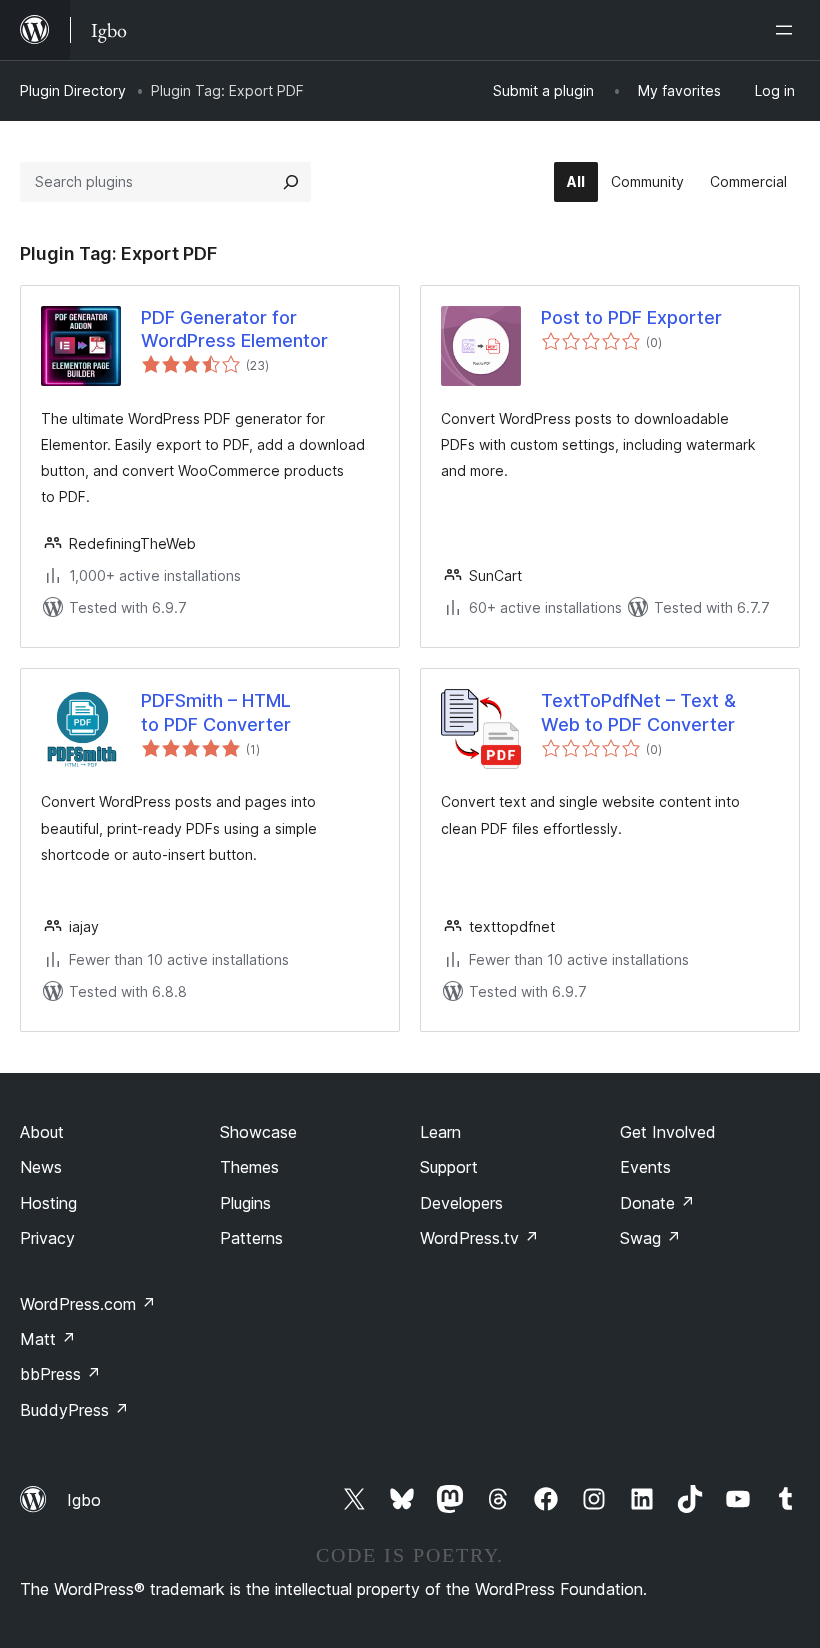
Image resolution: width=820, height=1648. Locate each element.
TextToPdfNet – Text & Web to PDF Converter (638, 712)
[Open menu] (788, 30)
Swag (650, 1238)
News (41, 1167)
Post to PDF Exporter (631, 317)
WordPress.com (88, 1304)
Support (449, 1167)
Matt (48, 1339)
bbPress (60, 1374)
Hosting (48, 1203)
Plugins (245, 1203)
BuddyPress (74, 1410)
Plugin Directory (73, 90)
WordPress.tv (479, 1238)
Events (645, 1167)
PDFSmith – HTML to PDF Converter (216, 712)
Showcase (258, 1132)
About (42, 1132)
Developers (461, 1203)
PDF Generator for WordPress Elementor (234, 329)
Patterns (251, 1238)
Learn (440, 1132)
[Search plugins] (291, 182)
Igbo (84, 1500)
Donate (657, 1203)
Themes (249, 1167)
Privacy (47, 1238)
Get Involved (668, 1132)
